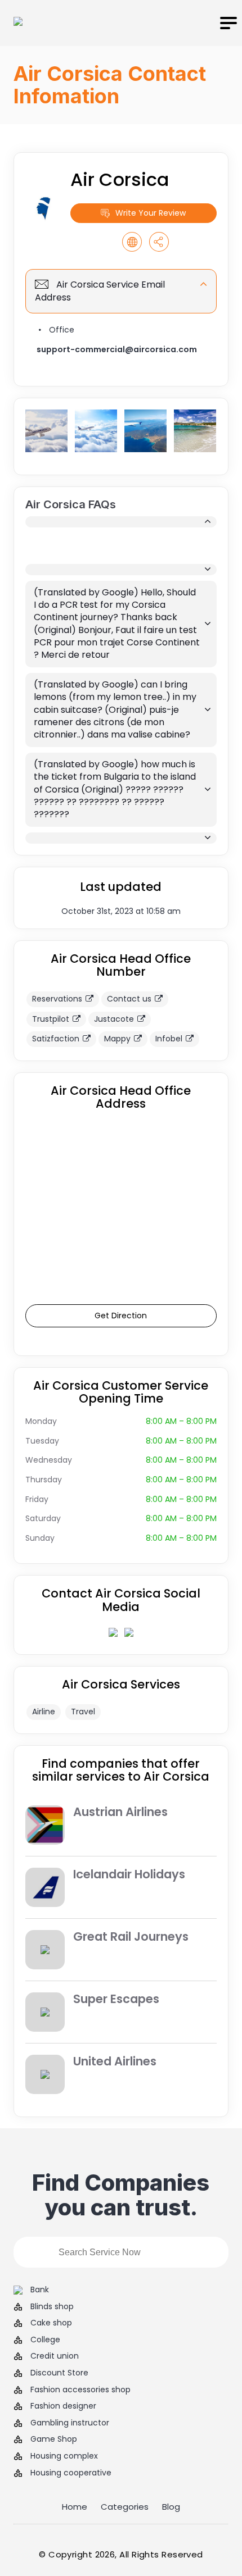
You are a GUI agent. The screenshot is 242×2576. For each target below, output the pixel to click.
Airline (44, 1712)
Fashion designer (63, 2406)
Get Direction (121, 1316)
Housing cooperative (71, 2473)
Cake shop (51, 2323)
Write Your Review (151, 213)
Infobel (169, 1039)
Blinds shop (52, 2307)
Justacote (114, 1019)
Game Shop (54, 2439)
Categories (125, 2507)
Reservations (57, 999)
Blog (171, 2507)
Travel (83, 1712)
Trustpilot (51, 1019)
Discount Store (59, 2373)
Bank (40, 2290)
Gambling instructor (70, 2423)
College (45, 2340)
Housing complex (64, 2456)
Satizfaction (56, 1039)
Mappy (117, 1039)
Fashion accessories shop (80, 2390)
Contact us (129, 999)
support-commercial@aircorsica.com (117, 349)
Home (75, 2507)
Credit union (55, 2356)
